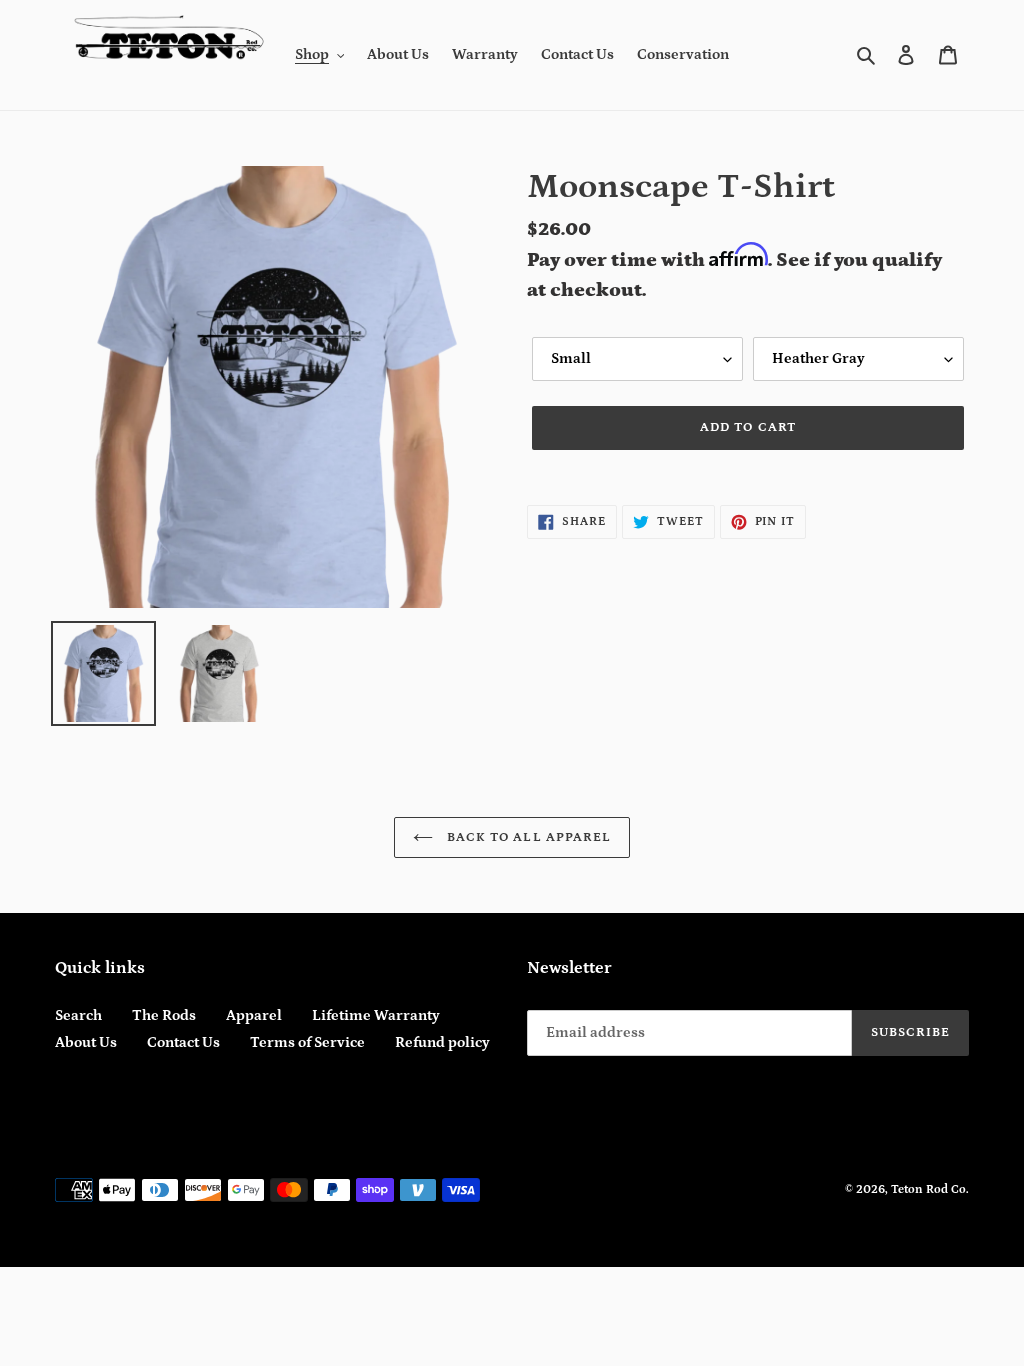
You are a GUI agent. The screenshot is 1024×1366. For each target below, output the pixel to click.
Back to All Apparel (527, 837)
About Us (86, 1042)
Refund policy (442, 1042)
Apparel (254, 1015)
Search (78, 1015)
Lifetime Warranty (376, 1015)
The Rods (164, 1015)
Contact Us (183, 1042)
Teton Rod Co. (930, 1189)
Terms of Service (307, 1042)
